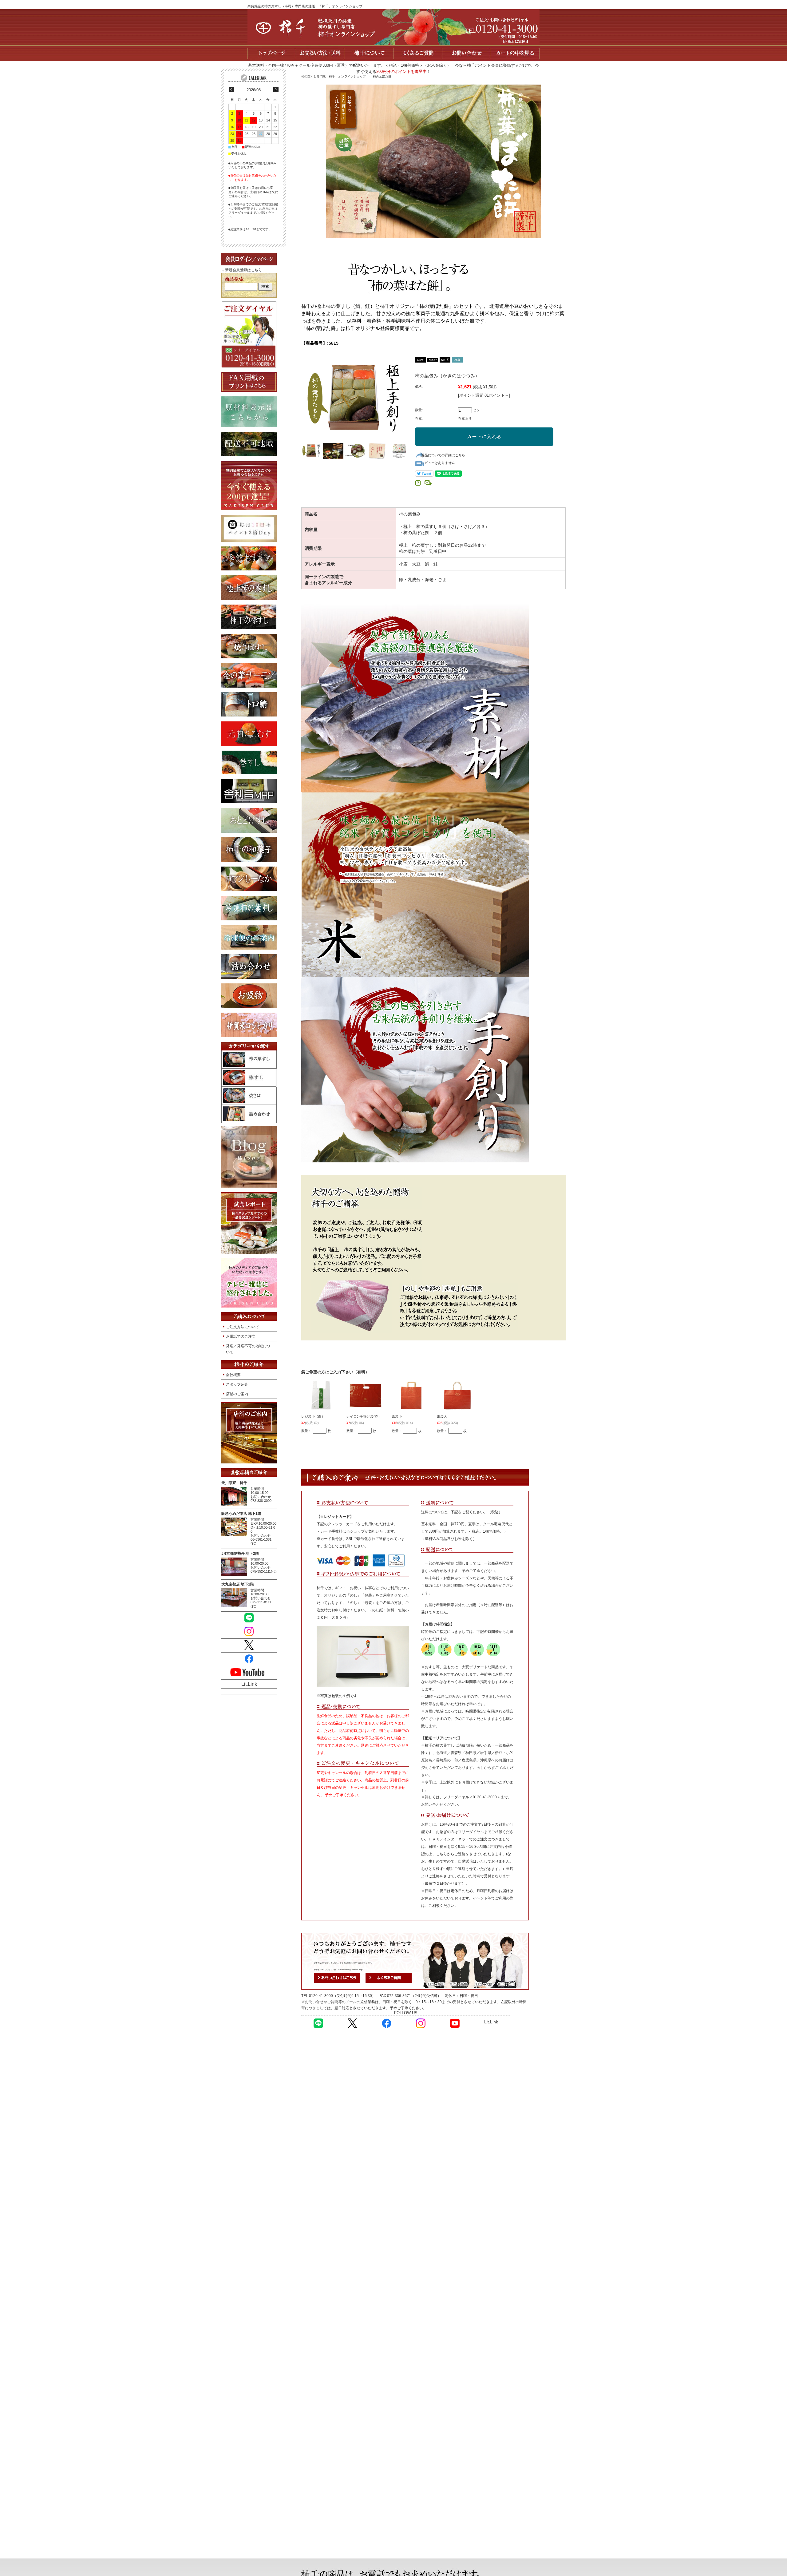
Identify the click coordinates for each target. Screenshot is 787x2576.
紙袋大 (442, 1416)
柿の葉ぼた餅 (382, 76)
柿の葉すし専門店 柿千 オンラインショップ (334, 76)
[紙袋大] (457, 1396)
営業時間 (257, 1489)
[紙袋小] (412, 1396)
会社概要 (233, 1375)
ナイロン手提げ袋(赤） (364, 1416)
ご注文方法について (243, 1327)
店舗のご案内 (237, 1394)
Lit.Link (491, 2022)
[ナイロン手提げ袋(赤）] (366, 1396)
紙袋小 (397, 1416)
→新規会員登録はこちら (242, 270)
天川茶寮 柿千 (234, 1483)
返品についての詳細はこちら (443, 455)
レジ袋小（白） (313, 1416)
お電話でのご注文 (241, 1336)
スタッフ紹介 (237, 1384)
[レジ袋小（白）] (321, 1396)
